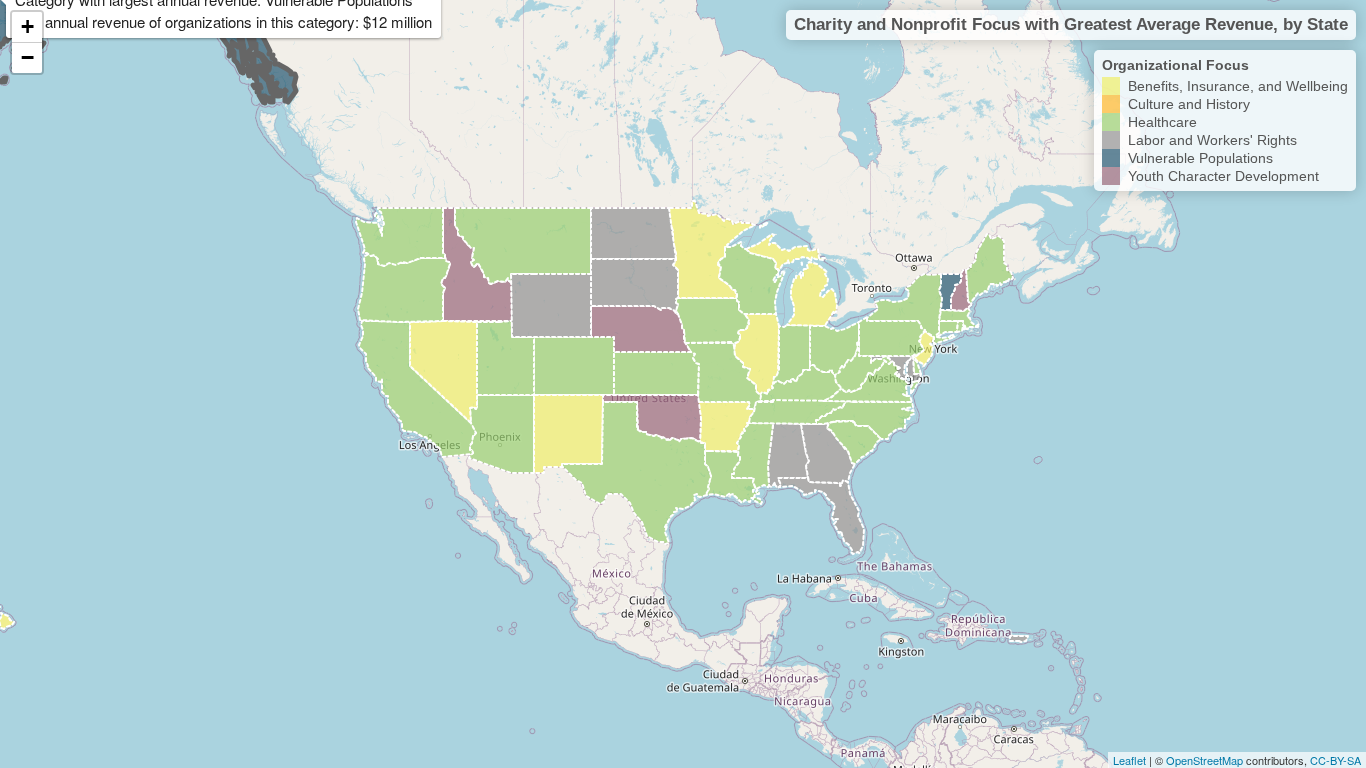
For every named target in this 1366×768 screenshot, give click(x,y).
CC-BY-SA (1335, 760)
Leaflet (1129, 760)
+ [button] (27, 26)
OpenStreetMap (1204, 760)
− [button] (27, 57)
